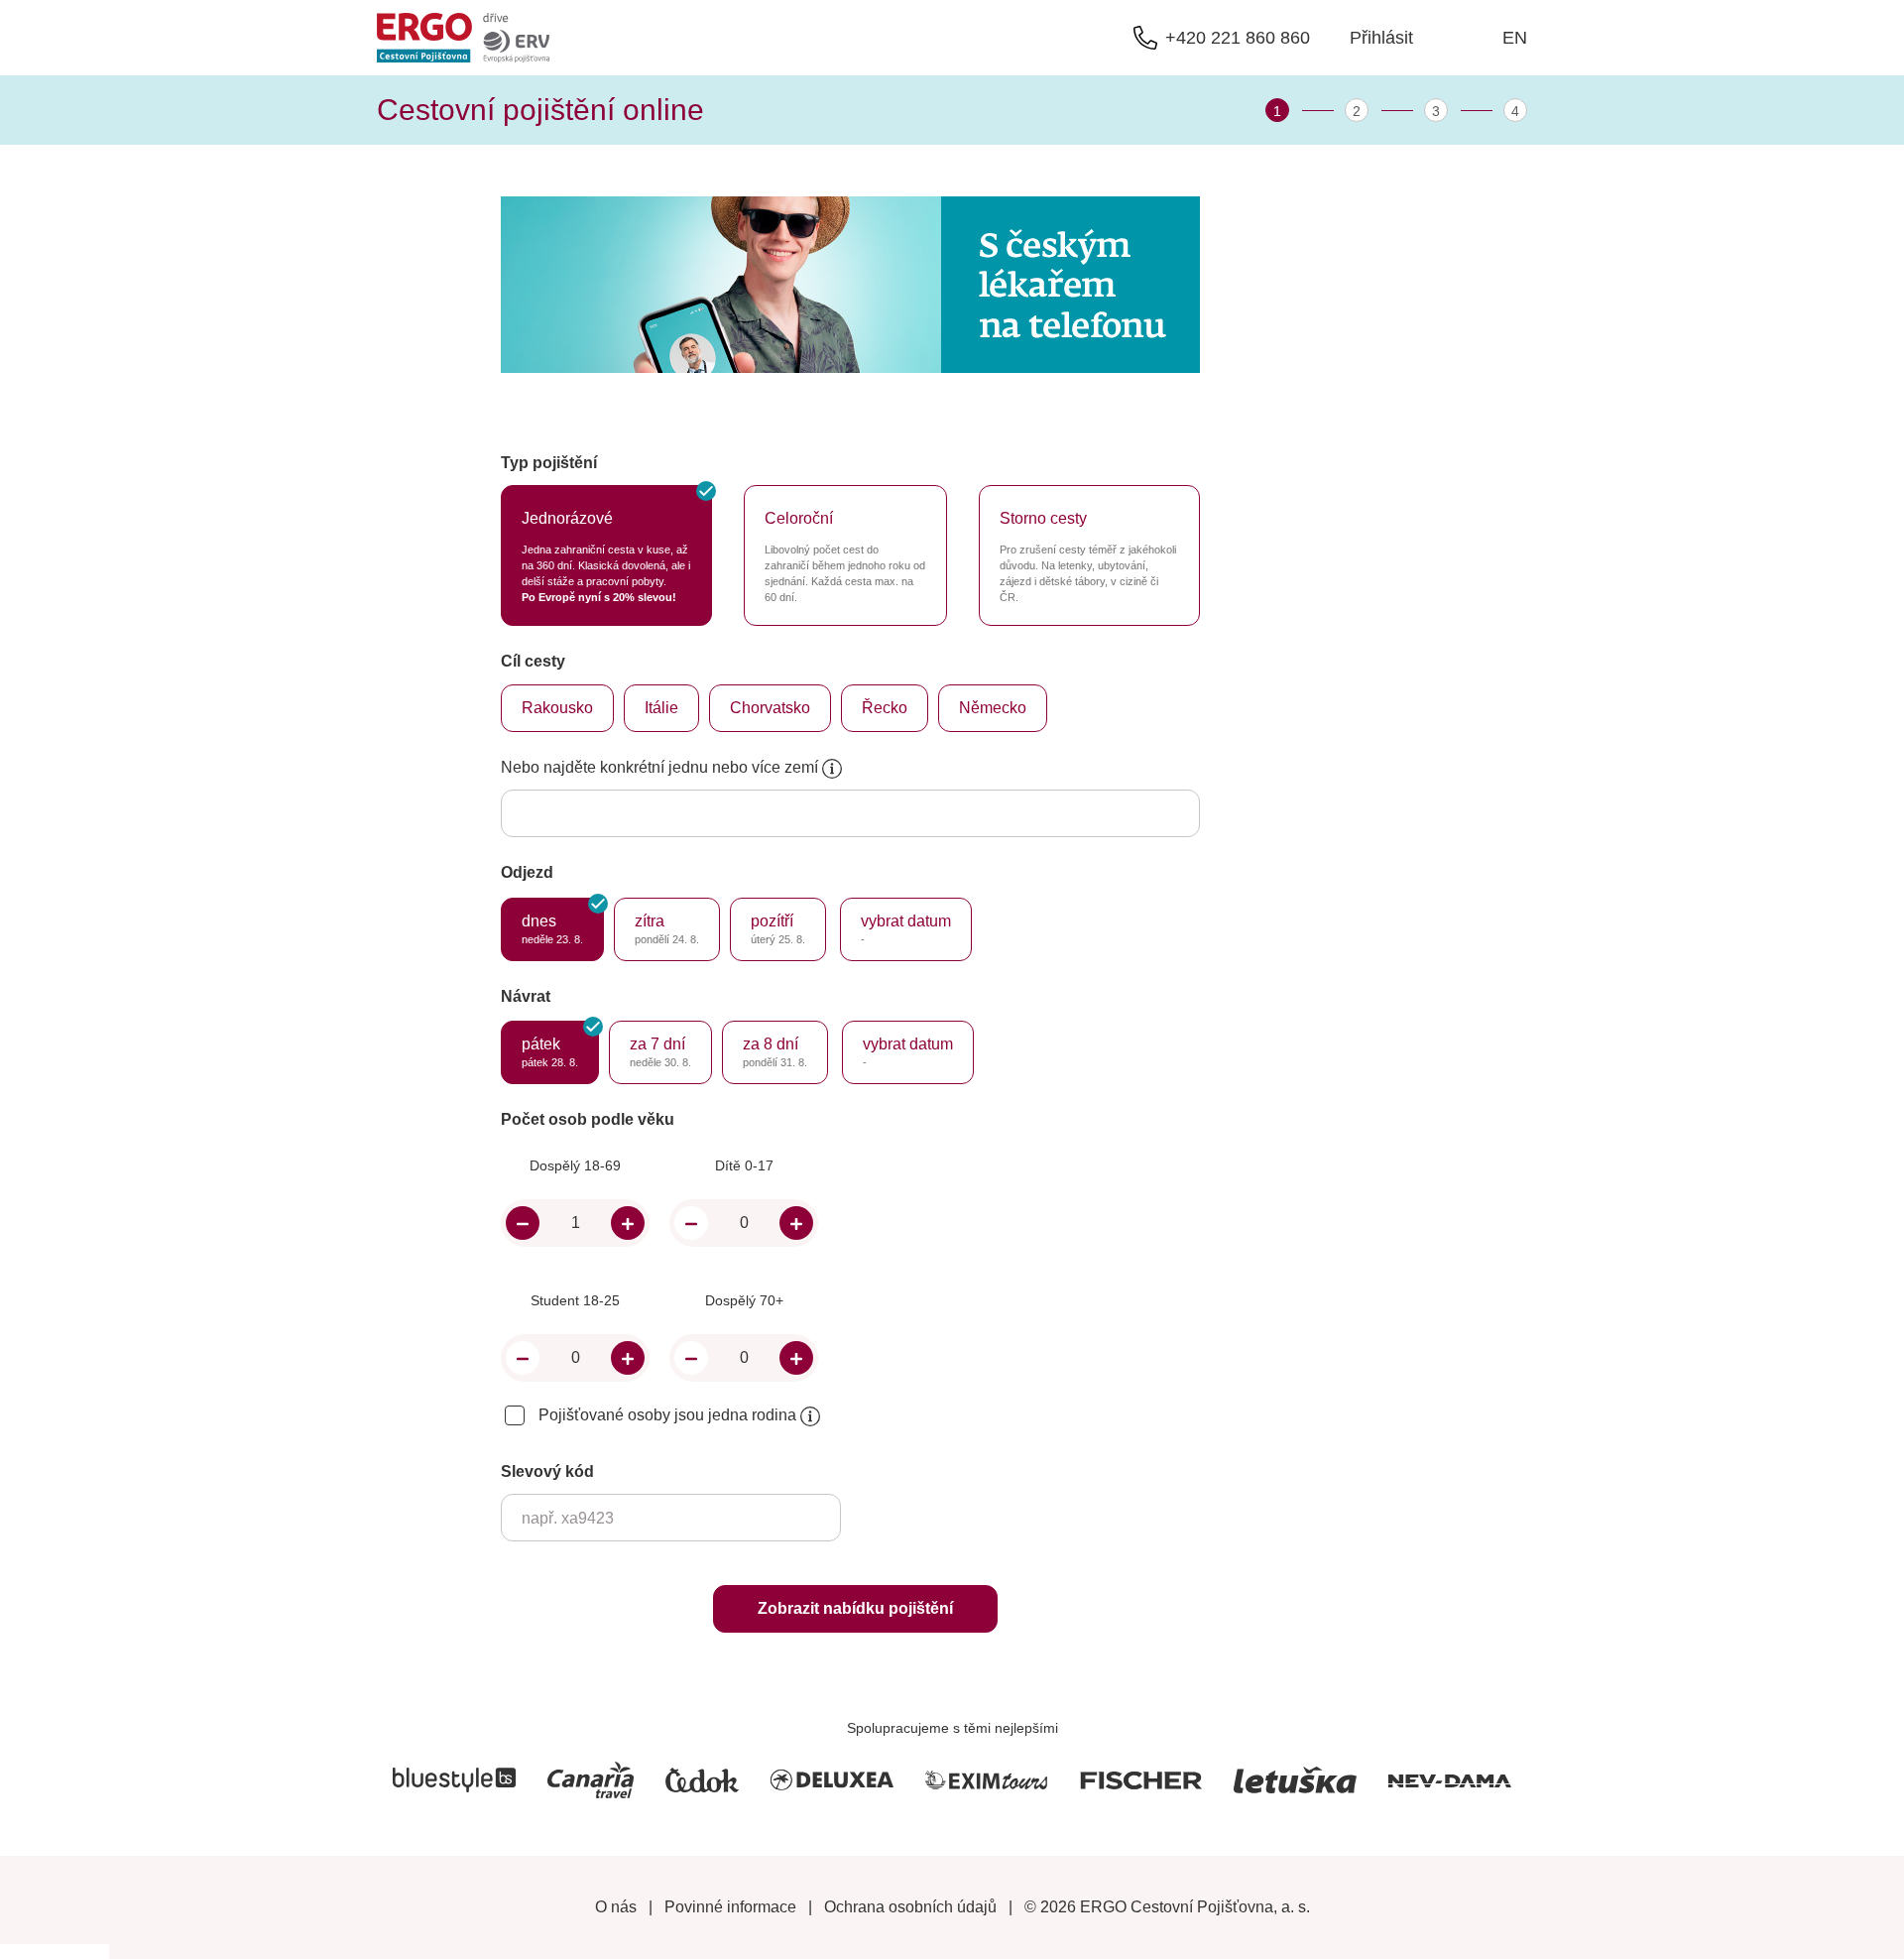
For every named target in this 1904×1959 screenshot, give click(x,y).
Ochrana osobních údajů (910, 1907)
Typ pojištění (549, 463)
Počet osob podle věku (588, 1119)
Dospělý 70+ (744, 1300)
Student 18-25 (575, 1300)
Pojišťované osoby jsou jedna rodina (669, 1415)
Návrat (526, 996)
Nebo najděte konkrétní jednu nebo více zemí (661, 767)
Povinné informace (730, 1907)
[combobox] (624, 815)
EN (1515, 38)
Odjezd (527, 872)
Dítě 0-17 (744, 1165)
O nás (616, 1907)
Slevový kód (547, 1471)
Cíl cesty (533, 661)
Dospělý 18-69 (575, 1165)
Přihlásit (1381, 38)
